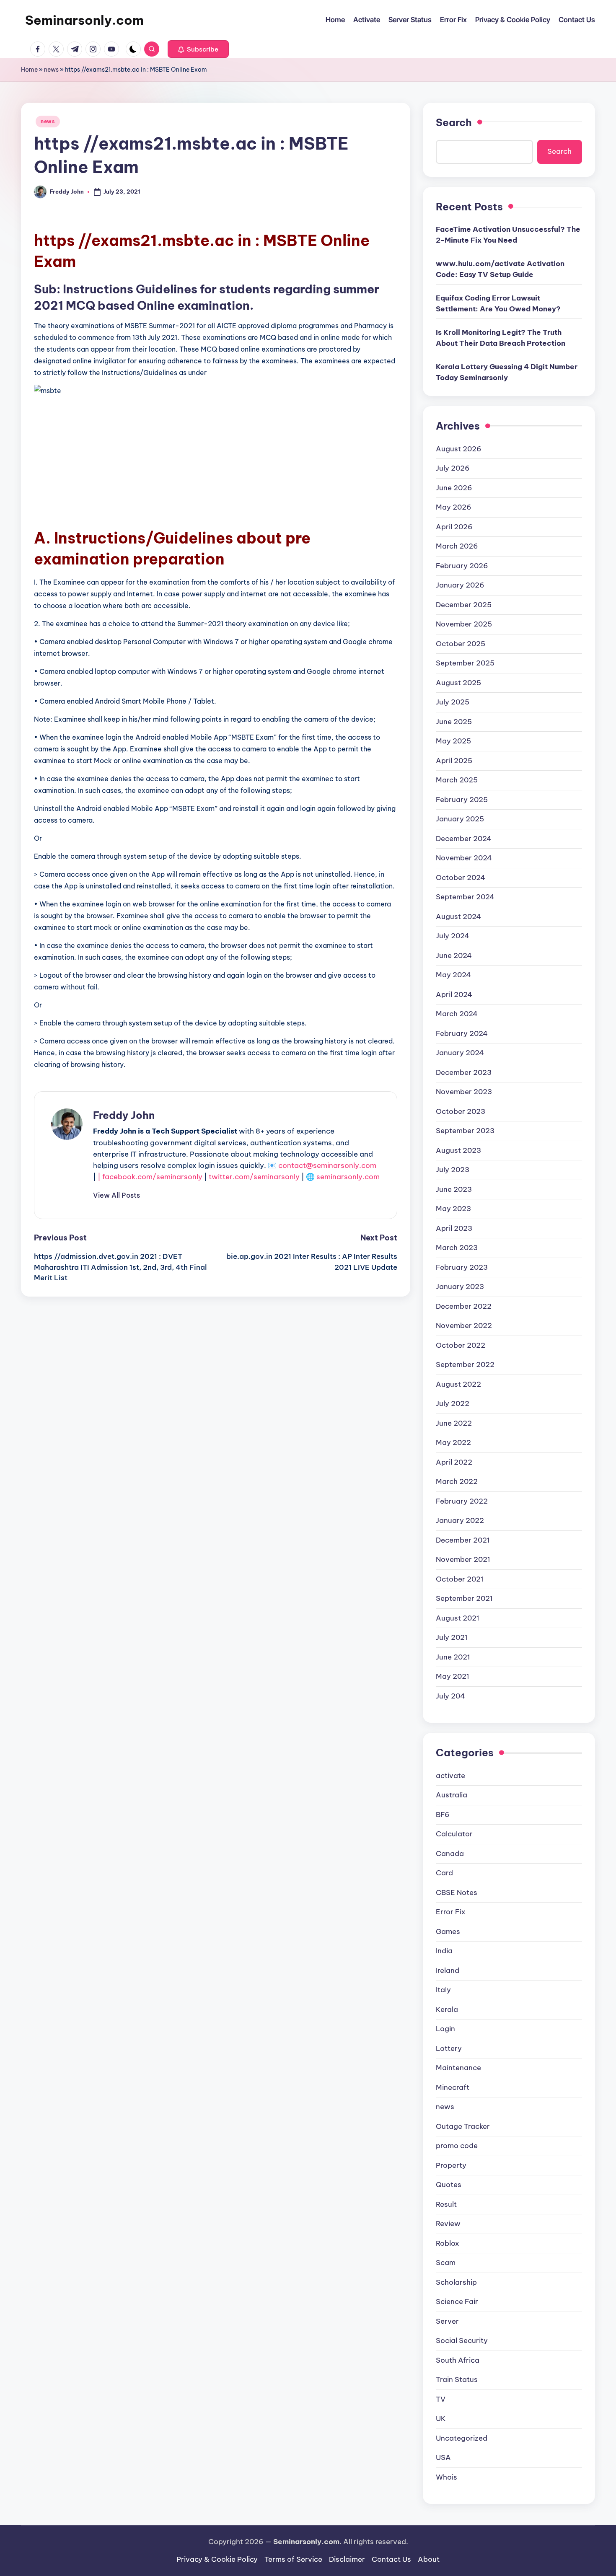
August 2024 (458, 916)
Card (444, 1873)
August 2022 (458, 1384)
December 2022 (464, 1306)
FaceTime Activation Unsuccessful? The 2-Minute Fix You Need (508, 235)
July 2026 (453, 468)
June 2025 (454, 722)
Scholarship (456, 2282)
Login (445, 2029)
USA (443, 2457)
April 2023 (454, 1228)
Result (446, 2204)
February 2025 (462, 800)
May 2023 (453, 1209)
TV (441, 2399)
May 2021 (453, 1676)
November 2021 (463, 1559)
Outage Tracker (463, 2126)
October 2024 (461, 878)
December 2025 (464, 605)
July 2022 (453, 1403)
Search (454, 122)
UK (441, 2418)
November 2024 (464, 858)
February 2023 (462, 1267)
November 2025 (464, 624)
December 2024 (464, 839)
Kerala (447, 2009)
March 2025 (457, 780)
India (444, 1951)
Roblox (448, 2243)
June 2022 (454, 1423)
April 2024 (454, 994)
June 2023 (454, 1189)
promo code (457, 2146)
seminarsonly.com (348, 1177)
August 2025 (458, 683)
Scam (446, 2263)
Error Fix (451, 1912)
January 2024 (460, 1053)
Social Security (462, 2340)
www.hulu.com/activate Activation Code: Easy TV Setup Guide (500, 269)
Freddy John (124, 1115)
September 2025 (465, 663)
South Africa (458, 2360)
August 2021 (458, 1618)
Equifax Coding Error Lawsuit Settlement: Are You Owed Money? (498, 303)
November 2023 (464, 1092)
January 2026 (460, 585)
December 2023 (464, 1072)
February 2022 (462, 1501)
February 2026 (462, 566)
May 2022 (453, 1442)
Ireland (448, 1970)
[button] (198, 49)
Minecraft (453, 2087)
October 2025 (461, 644)
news (51, 70)
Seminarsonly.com (84, 20)
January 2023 (460, 1287)
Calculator (454, 1834)
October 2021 (460, 1579)
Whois (446, 2477)
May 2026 (454, 507)
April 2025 (454, 761)
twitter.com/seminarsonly (254, 1177)
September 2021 (464, 1598)
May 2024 (453, 975)
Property (451, 2165)
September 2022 (465, 1364)
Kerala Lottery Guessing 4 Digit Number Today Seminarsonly (507, 372)
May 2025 (453, 741)
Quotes (449, 2185)
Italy (443, 1990)
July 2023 (453, 1170)
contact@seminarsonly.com (327, 1165)
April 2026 (454, 527)
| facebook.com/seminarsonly (150, 1177)
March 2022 (457, 1481)
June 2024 (454, 955)
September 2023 (465, 1131)
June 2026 (454, 488)
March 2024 (457, 1014)
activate (450, 1776)
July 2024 (453, 936)
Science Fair (457, 2302)
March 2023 (457, 1248)
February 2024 (462, 1033)
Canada (450, 1854)
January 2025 (460, 819)
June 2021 (453, 1657)
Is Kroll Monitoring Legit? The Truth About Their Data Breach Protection (501, 338)
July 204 (450, 1696)
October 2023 (461, 1111)
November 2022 (464, 1326)
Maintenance (458, 2068)
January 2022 (460, 1520)
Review (448, 2224)
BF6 (443, 1815)
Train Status (457, 2379)
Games (448, 1931)
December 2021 (463, 1540)
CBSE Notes (457, 1893)
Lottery (449, 2048)
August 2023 (458, 1150)
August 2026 (459, 449)
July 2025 (453, 702)
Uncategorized (462, 2438)
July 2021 (452, 1637)
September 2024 (465, 897)
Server (447, 2321)
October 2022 (461, 1345)
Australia (452, 1795)
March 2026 (457, 546)
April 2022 (454, 1462)
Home (29, 70)
